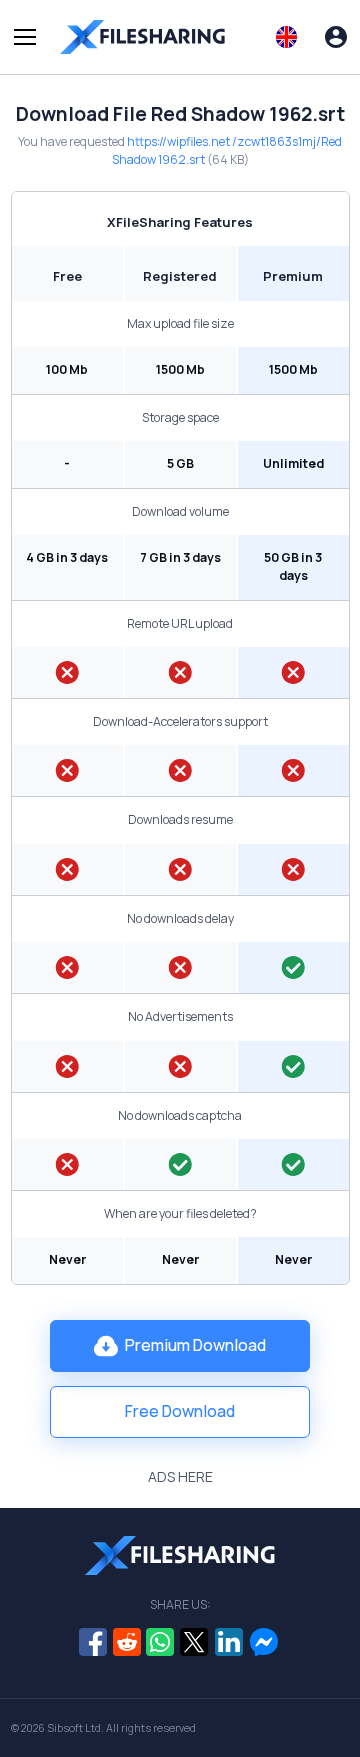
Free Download (180, 1411)
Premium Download (195, 1345)
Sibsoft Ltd (74, 1728)
